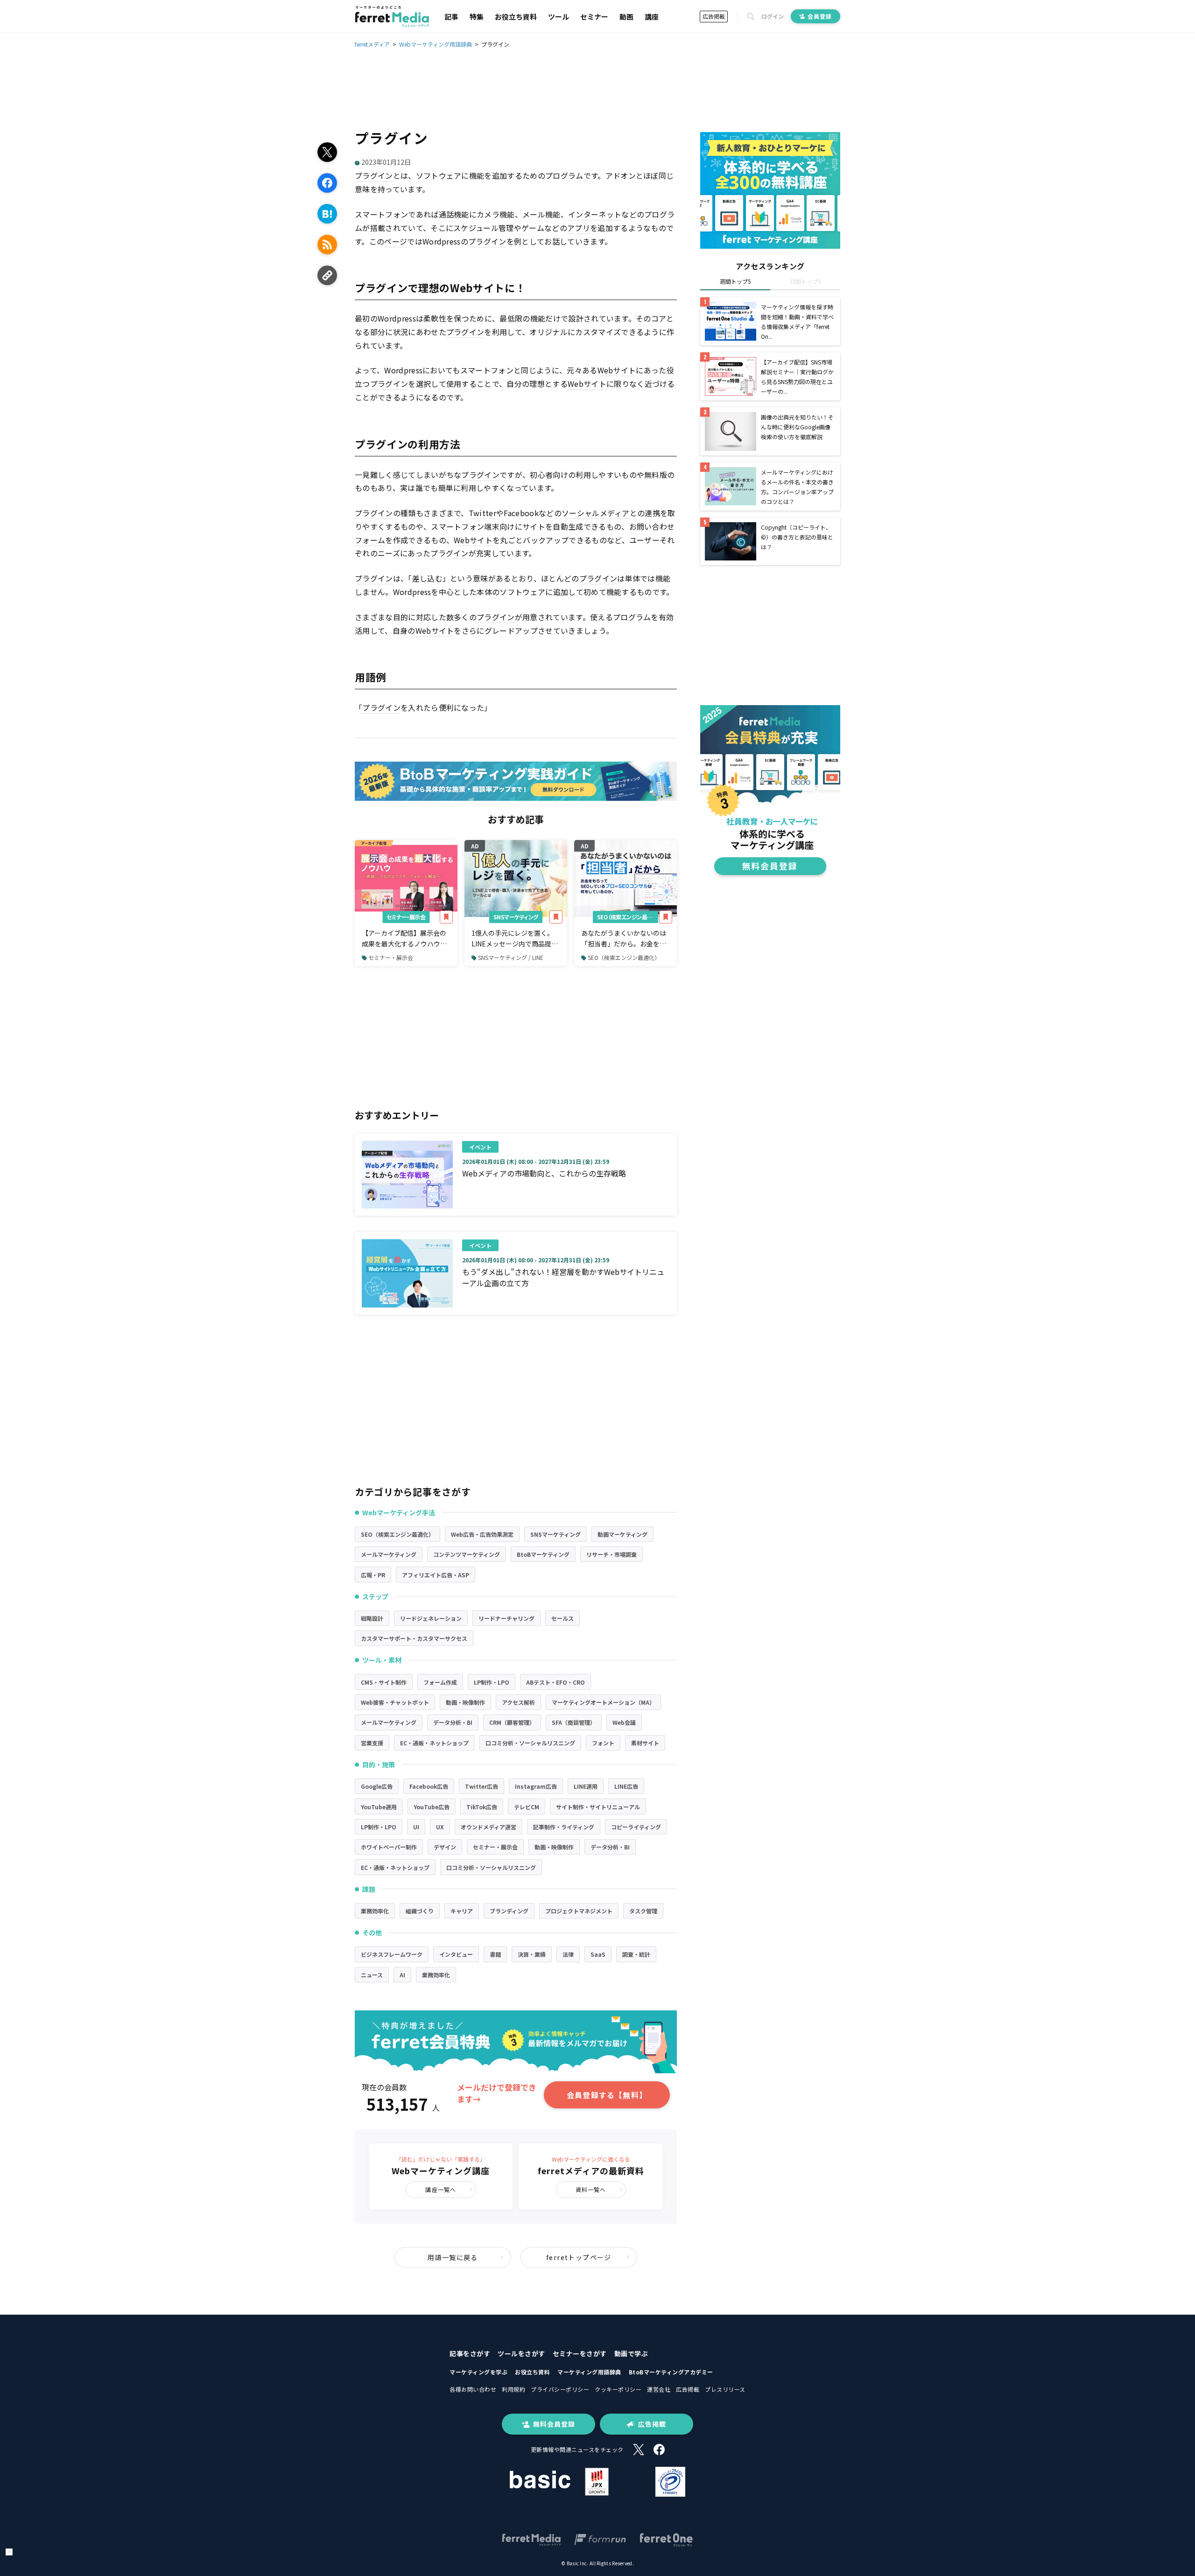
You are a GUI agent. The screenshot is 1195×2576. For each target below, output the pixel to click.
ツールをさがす (521, 2353)
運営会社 (659, 2389)
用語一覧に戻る (453, 2257)
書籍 (495, 1954)
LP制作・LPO (492, 1682)
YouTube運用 (379, 1807)
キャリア (462, 1911)
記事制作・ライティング (564, 1827)
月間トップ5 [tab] (805, 281)
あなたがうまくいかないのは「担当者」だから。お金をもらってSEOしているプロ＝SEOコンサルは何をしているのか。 (624, 938)
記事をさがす (470, 2353)
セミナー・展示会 (406, 917)
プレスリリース (725, 2389)
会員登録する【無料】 (607, 2095)
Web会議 (624, 1722)
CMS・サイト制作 (384, 1682)
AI (402, 1975)
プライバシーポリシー (560, 2389)
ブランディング (509, 1911)
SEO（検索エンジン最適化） (628, 917)
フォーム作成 (440, 1682)
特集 (477, 17)
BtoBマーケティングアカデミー (671, 2372)
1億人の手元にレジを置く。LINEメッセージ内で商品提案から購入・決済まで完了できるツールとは (515, 938)
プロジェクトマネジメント (579, 1911)
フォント (603, 1743)
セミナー (594, 17)
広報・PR (373, 1575)
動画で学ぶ (631, 2353)
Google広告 (377, 1786)
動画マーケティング (622, 1534)
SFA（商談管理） (574, 1722)
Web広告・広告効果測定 (482, 1534)
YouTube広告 (432, 1807)
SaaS (598, 1954)
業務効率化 (375, 1911)
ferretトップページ (579, 2257)
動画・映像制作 (465, 1702)
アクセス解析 (518, 1702)
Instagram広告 (536, 1786)
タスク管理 (643, 1911)
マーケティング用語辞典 (589, 2372)
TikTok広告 (482, 1807)
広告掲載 (714, 16)
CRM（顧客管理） (512, 1722)
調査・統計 (636, 1954)
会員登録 (820, 16)
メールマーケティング (389, 1554)
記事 (451, 17)
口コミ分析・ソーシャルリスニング (530, 1743)
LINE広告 (626, 1786)
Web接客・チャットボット (395, 1702)
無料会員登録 (554, 2424)
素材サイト (645, 1743)
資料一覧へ (591, 2189)
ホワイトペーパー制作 (389, 1847)
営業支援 (372, 1743)
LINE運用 (586, 1786)
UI (416, 1827)
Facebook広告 (429, 1786)
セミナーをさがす (580, 2353)
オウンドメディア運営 (489, 1827)
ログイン (773, 16)
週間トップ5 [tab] (735, 281)
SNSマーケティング (516, 917)
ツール (559, 17)
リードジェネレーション (431, 1618)
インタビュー (456, 1954)
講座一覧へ (441, 2189)
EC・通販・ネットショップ (434, 1743)
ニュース (372, 1975)
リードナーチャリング (506, 1618)
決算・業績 (532, 1954)
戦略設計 (372, 1618)
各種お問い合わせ (473, 2389)
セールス (562, 1618)
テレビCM (527, 1807)
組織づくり (420, 1911)
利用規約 (513, 2389)
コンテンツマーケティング (467, 1554)
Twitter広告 (482, 1786)
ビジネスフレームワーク (392, 1954)
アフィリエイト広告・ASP (436, 1575)
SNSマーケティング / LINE (511, 957)
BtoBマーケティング (543, 1554)
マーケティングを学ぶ (478, 2372)
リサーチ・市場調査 (612, 1554)
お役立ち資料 (516, 17)
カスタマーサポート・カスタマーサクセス (414, 1638)
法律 (568, 1954)
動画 (626, 17)
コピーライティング (636, 1827)
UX (440, 1827)
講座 (652, 17)
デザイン (445, 1847)
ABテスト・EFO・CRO (555, 1682)
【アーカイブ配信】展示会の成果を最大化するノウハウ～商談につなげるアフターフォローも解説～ (404, 938)
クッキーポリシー (618, 2389)
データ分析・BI (453, 1722)
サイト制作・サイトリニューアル (598, 1807)
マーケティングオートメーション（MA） (603, 1702)
